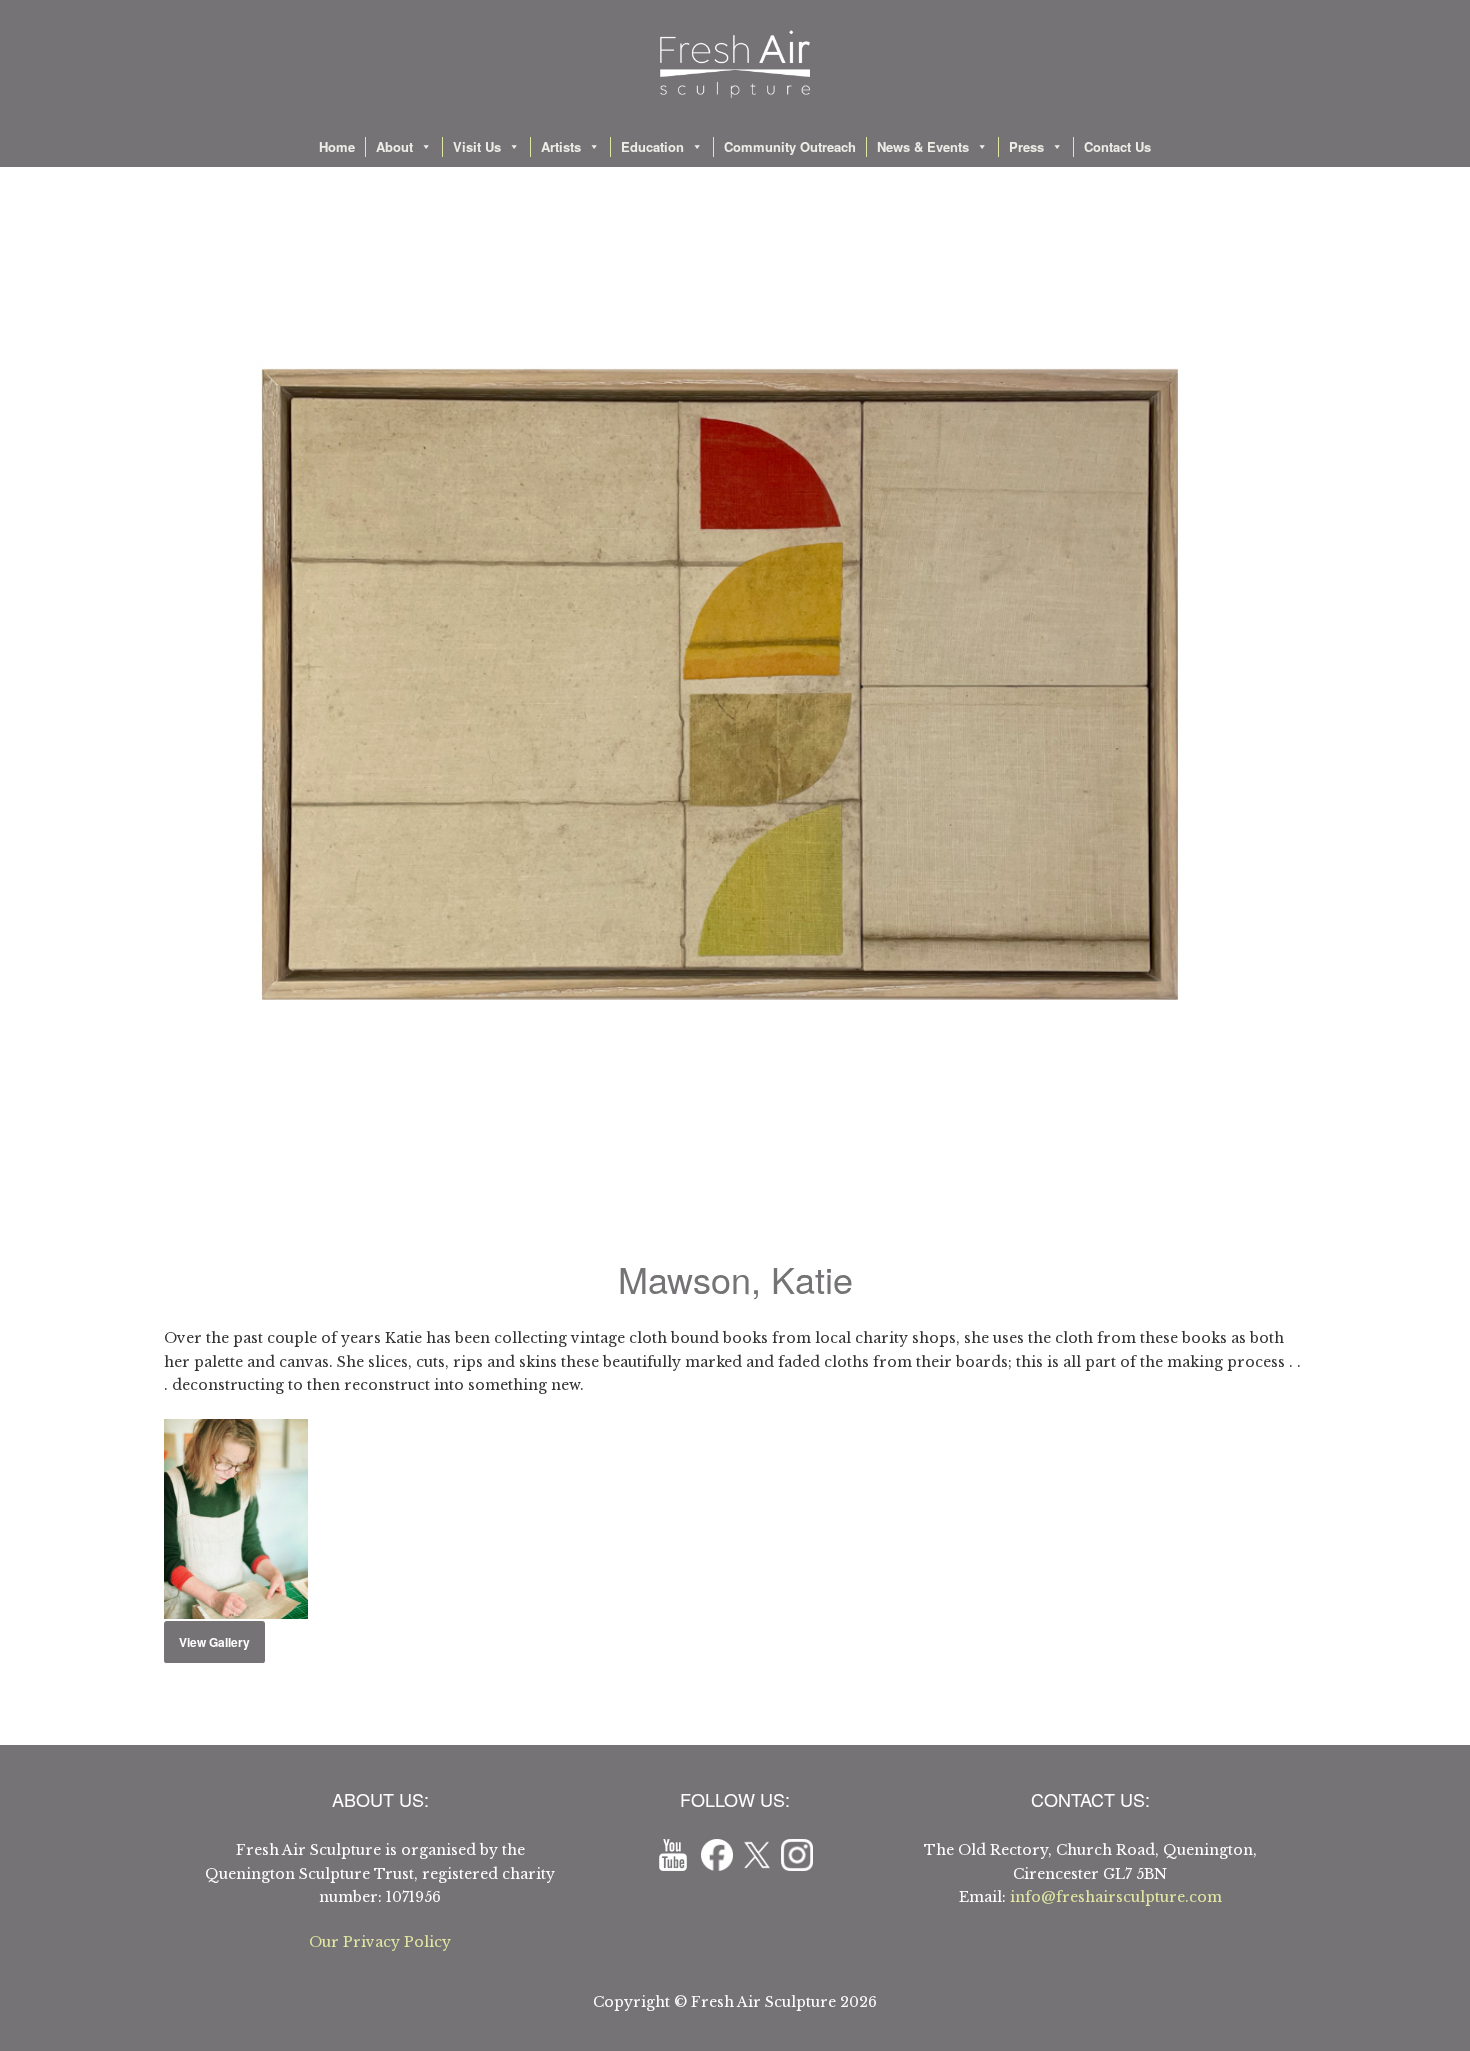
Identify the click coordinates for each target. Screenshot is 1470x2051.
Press (1026, 146)
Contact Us (1117, 146)
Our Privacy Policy (380, 1942)
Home (337, 146)
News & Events (923, 146)
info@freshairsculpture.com (1116, 1897)
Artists (561, 146)
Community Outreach (790, 146)
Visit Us (477, 146)
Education (652, 146)
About (394, 146)
